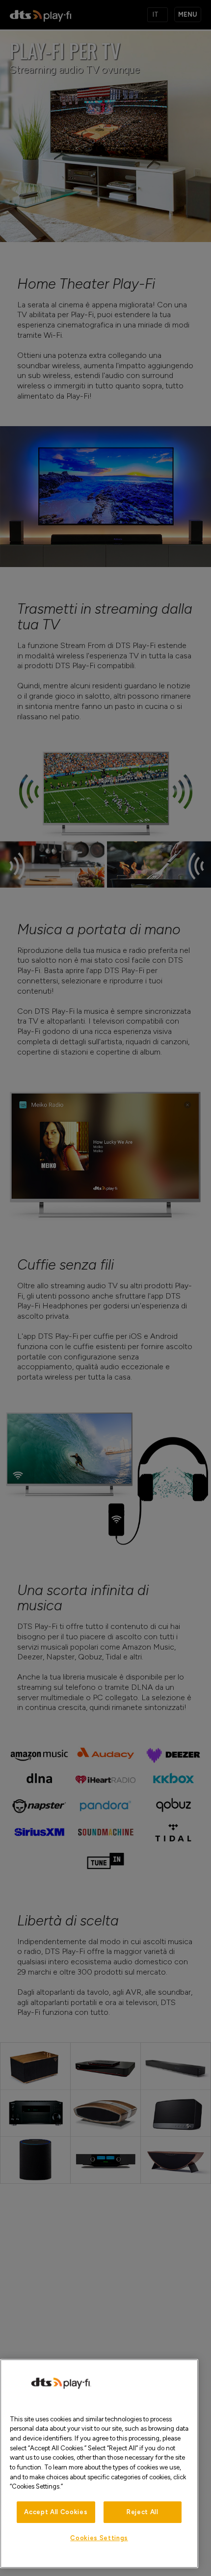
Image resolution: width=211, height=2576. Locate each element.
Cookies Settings (99, 2538)
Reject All (143, 2512)
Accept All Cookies (56, 2512)
